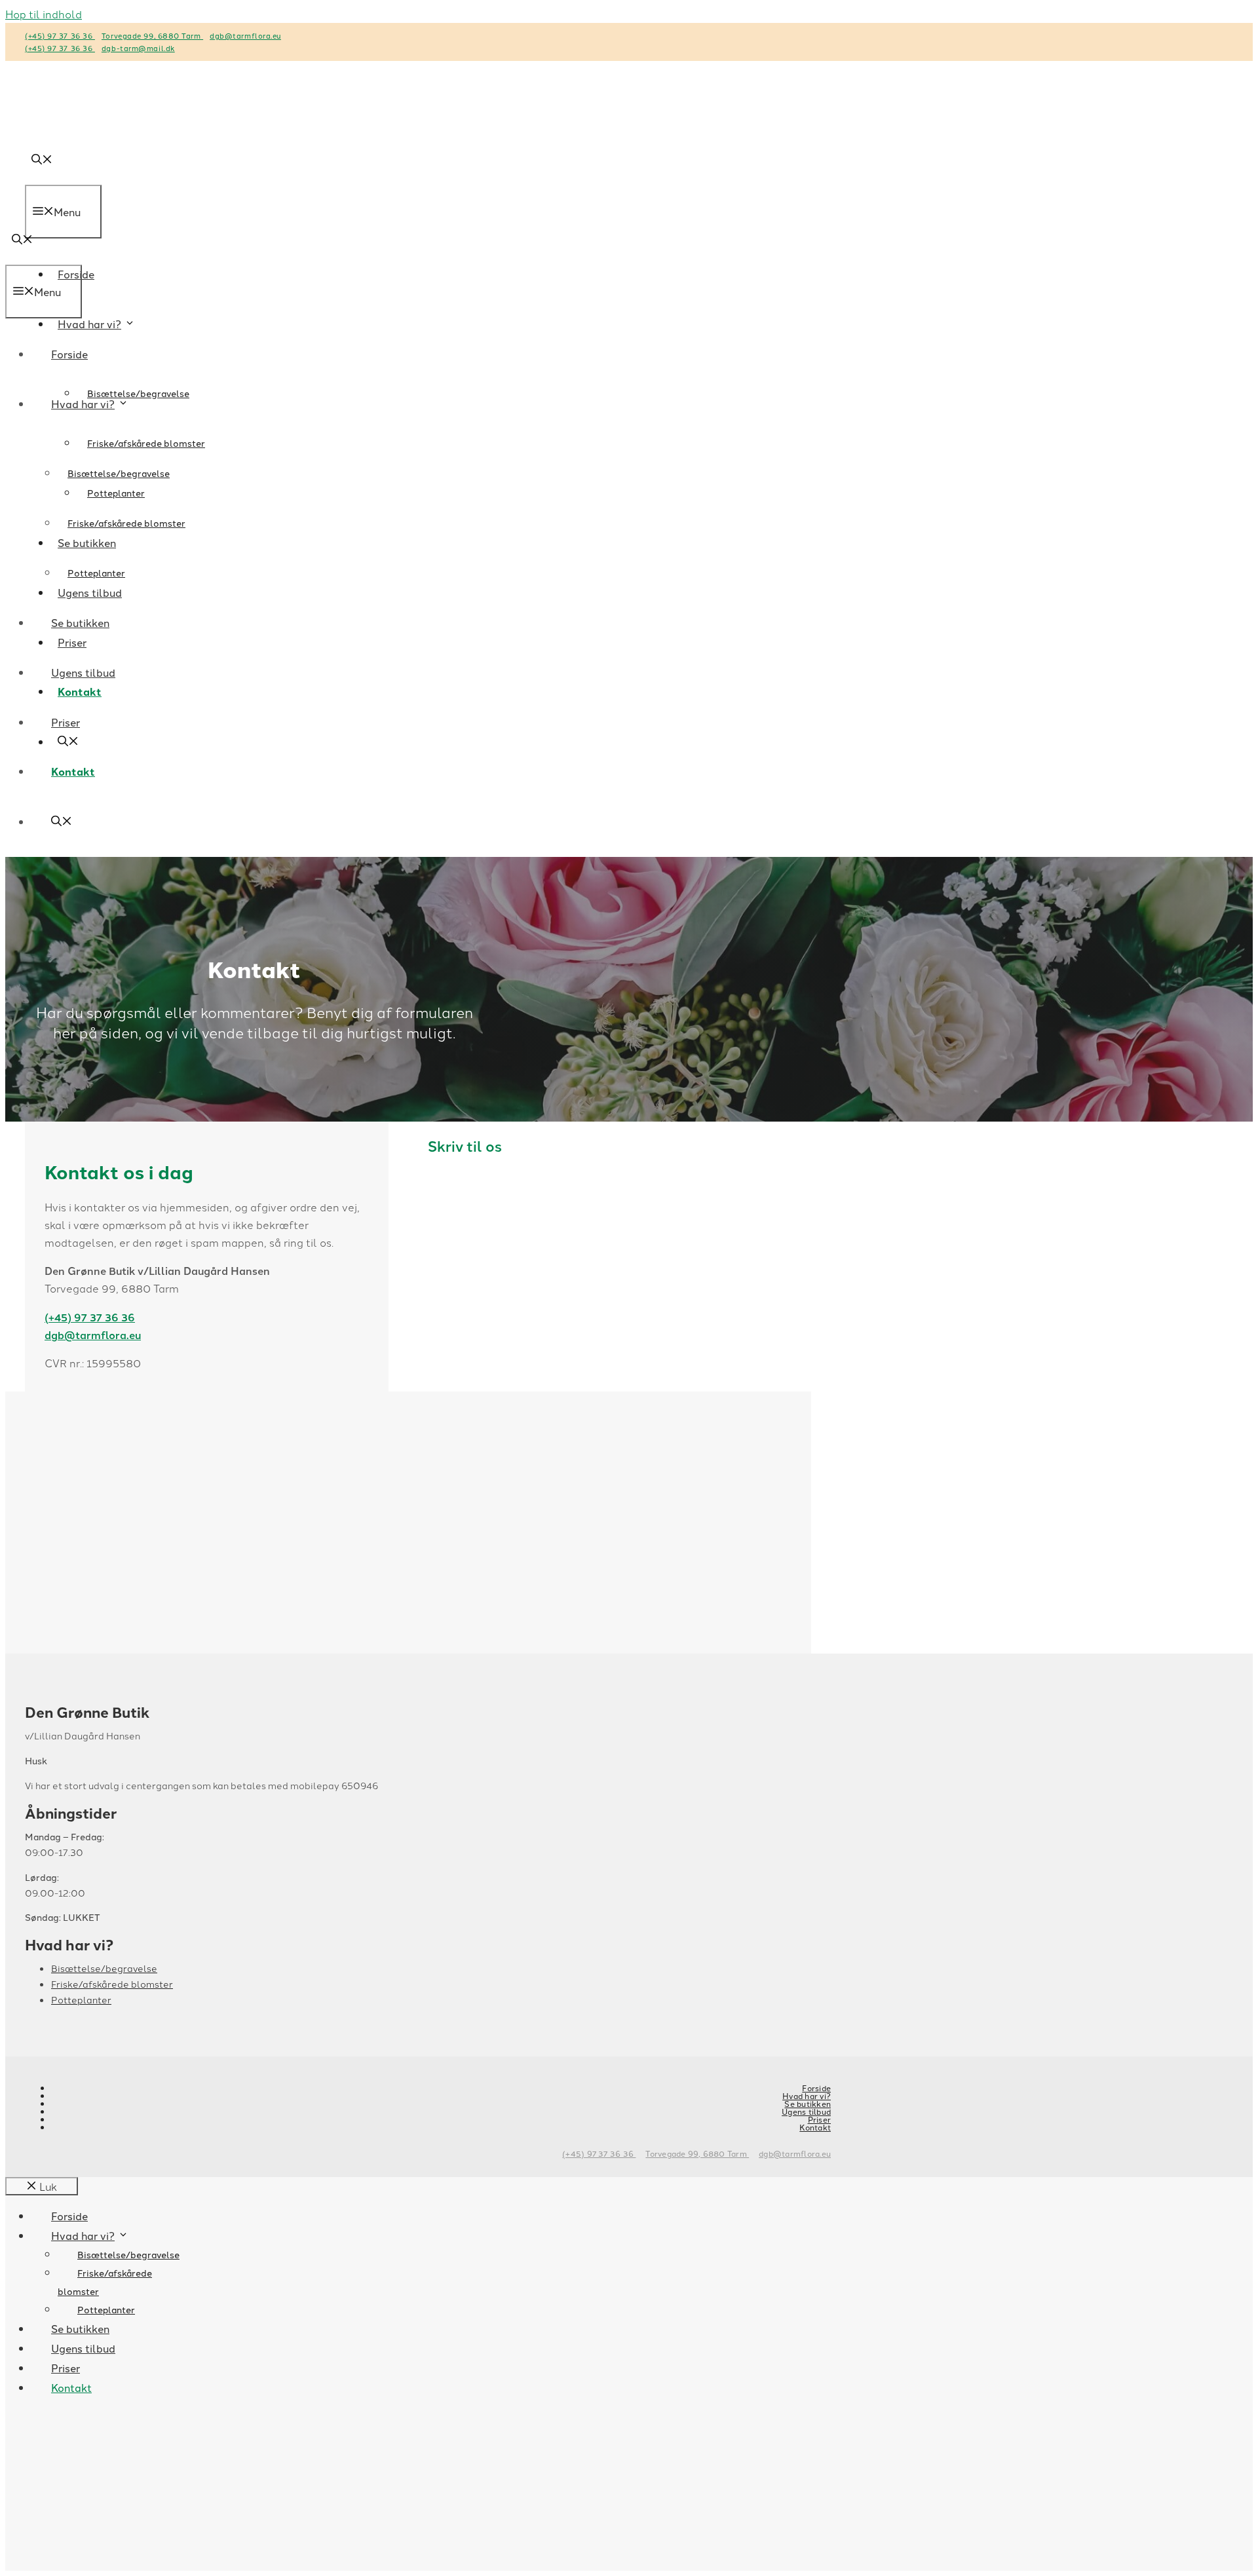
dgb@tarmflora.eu (245, 35)
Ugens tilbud (83, 672)
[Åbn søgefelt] (22, 240)
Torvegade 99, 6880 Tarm (152, 35)
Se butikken (80, 622)
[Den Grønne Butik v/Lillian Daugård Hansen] (61, 206)
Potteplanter (96, 573)
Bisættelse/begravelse (138, 393)
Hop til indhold (44, 14)
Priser (66, 722)
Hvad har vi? (89, 324)
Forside (69, 354)
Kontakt (73, 771)
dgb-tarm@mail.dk (138, 48)
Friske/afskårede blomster (146, 443)
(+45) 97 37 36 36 (60, 35)
